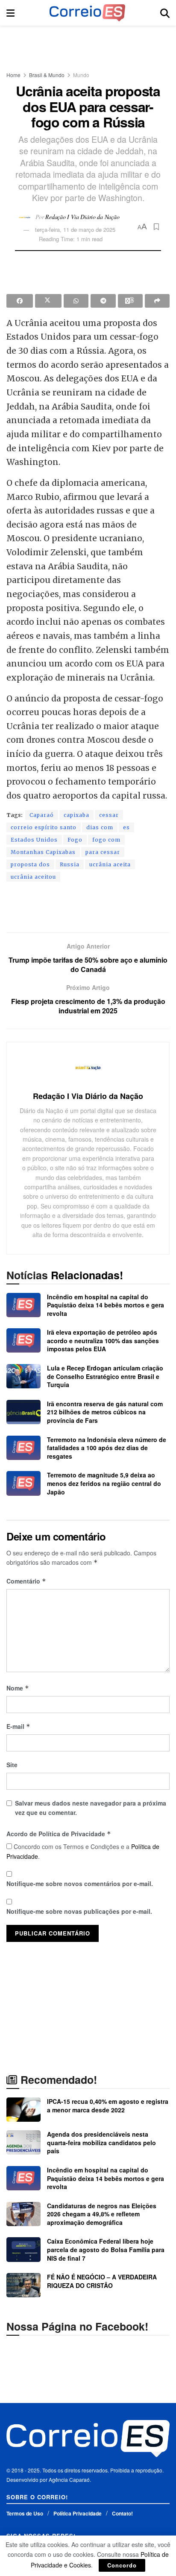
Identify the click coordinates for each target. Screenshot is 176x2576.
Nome (18, 1688)
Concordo (122, 2565)
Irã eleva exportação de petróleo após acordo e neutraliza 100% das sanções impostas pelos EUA (103, 1340)
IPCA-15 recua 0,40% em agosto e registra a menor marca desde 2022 (108, 2106)
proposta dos (30, 864)
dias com (100, 827)
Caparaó (42, 815)
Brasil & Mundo (47, 75)
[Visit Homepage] (87, 13)
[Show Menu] (10, 13)
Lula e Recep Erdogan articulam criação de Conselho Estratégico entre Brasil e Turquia (105, 1376)
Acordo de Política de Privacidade (59, 1834)
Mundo (81, 75)
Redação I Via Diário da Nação (82, 216)
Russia (70, 864)
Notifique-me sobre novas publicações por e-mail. (79, 1911)
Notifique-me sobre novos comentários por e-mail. (80, 1884)
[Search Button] (165, 13)
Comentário (26, 1581)
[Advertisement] (88, 45)
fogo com (106, 840)
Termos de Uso (25, 2513)
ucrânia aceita (110, 864)
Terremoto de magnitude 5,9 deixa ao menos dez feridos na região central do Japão (104, 1483)
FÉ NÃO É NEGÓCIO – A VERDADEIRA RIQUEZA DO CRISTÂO (102, 2281)
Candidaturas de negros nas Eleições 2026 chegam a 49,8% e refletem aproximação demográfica (102, 2214)
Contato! (122, 2513)
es (126, 827)
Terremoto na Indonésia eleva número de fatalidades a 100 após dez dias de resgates (107, 1448)
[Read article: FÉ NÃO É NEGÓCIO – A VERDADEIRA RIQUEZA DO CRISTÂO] (23, 2285)
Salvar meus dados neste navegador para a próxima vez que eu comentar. (91, 1808)
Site (12, 1765)
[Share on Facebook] (20, 301)
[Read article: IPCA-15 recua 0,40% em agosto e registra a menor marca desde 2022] (23, 2110)
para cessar (103, 852)
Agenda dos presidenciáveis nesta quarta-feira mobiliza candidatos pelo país (101, 2142)
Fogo (75, 840)
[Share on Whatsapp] (76, 301)
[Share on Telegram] (103, 301)
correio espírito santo (44, 827)
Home (13, 75)
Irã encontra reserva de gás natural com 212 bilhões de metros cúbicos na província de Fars (105, 1412)
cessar (109, 815)
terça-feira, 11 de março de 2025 (75, 229)
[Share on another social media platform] (157, 301)
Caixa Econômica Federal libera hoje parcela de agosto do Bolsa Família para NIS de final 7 (106, 2249)
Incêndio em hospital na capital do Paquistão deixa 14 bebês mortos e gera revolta (106, 1305)
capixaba (76, 815)
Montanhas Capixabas (43, 852)
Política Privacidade (78, 2513)
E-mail (18, 1726)
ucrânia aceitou (33, 877)
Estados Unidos (34, 840)
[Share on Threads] (130, 301)
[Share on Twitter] (48, 301)
